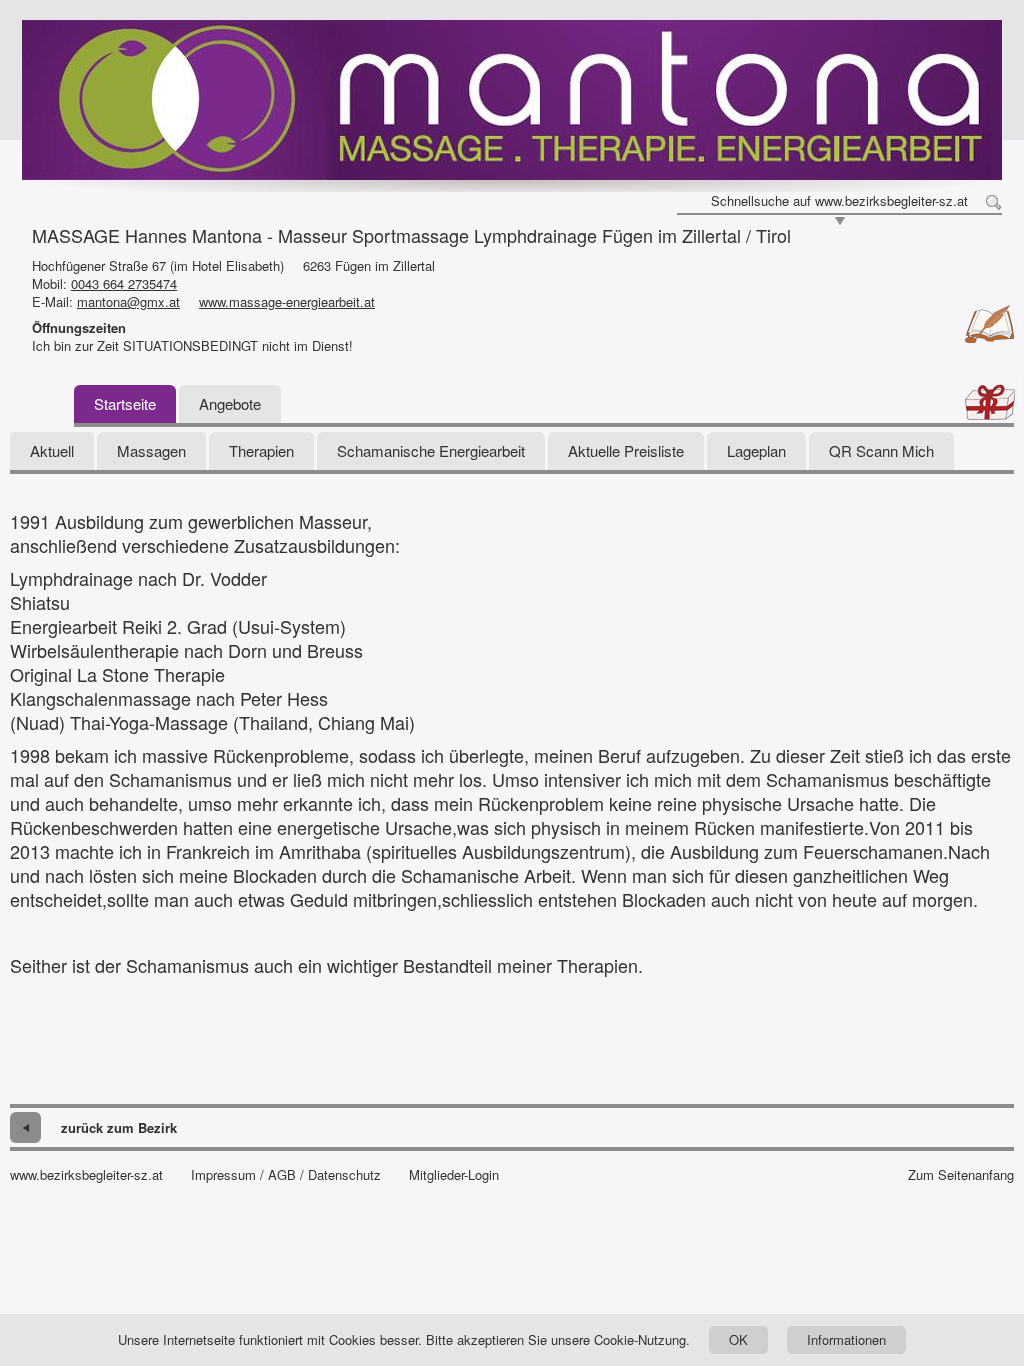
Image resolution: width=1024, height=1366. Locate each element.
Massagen (151, 450)
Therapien (261, 450)
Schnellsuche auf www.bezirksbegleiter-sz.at (839, 201)
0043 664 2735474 (124, 283)
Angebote (230, 403)
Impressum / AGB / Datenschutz (286, 1175)
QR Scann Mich (881, 450)
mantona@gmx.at (128, 301)
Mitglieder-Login (454, 1175)
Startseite (125, 403)
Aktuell (52, 450)
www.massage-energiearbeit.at (287, 301)
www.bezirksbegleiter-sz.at (86, 1175)
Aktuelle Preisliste (626, 450)
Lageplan (756, 450)
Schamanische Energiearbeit (431, 450)
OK (738, 1339)
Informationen (846, 1339)
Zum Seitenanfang (961, 1175)
